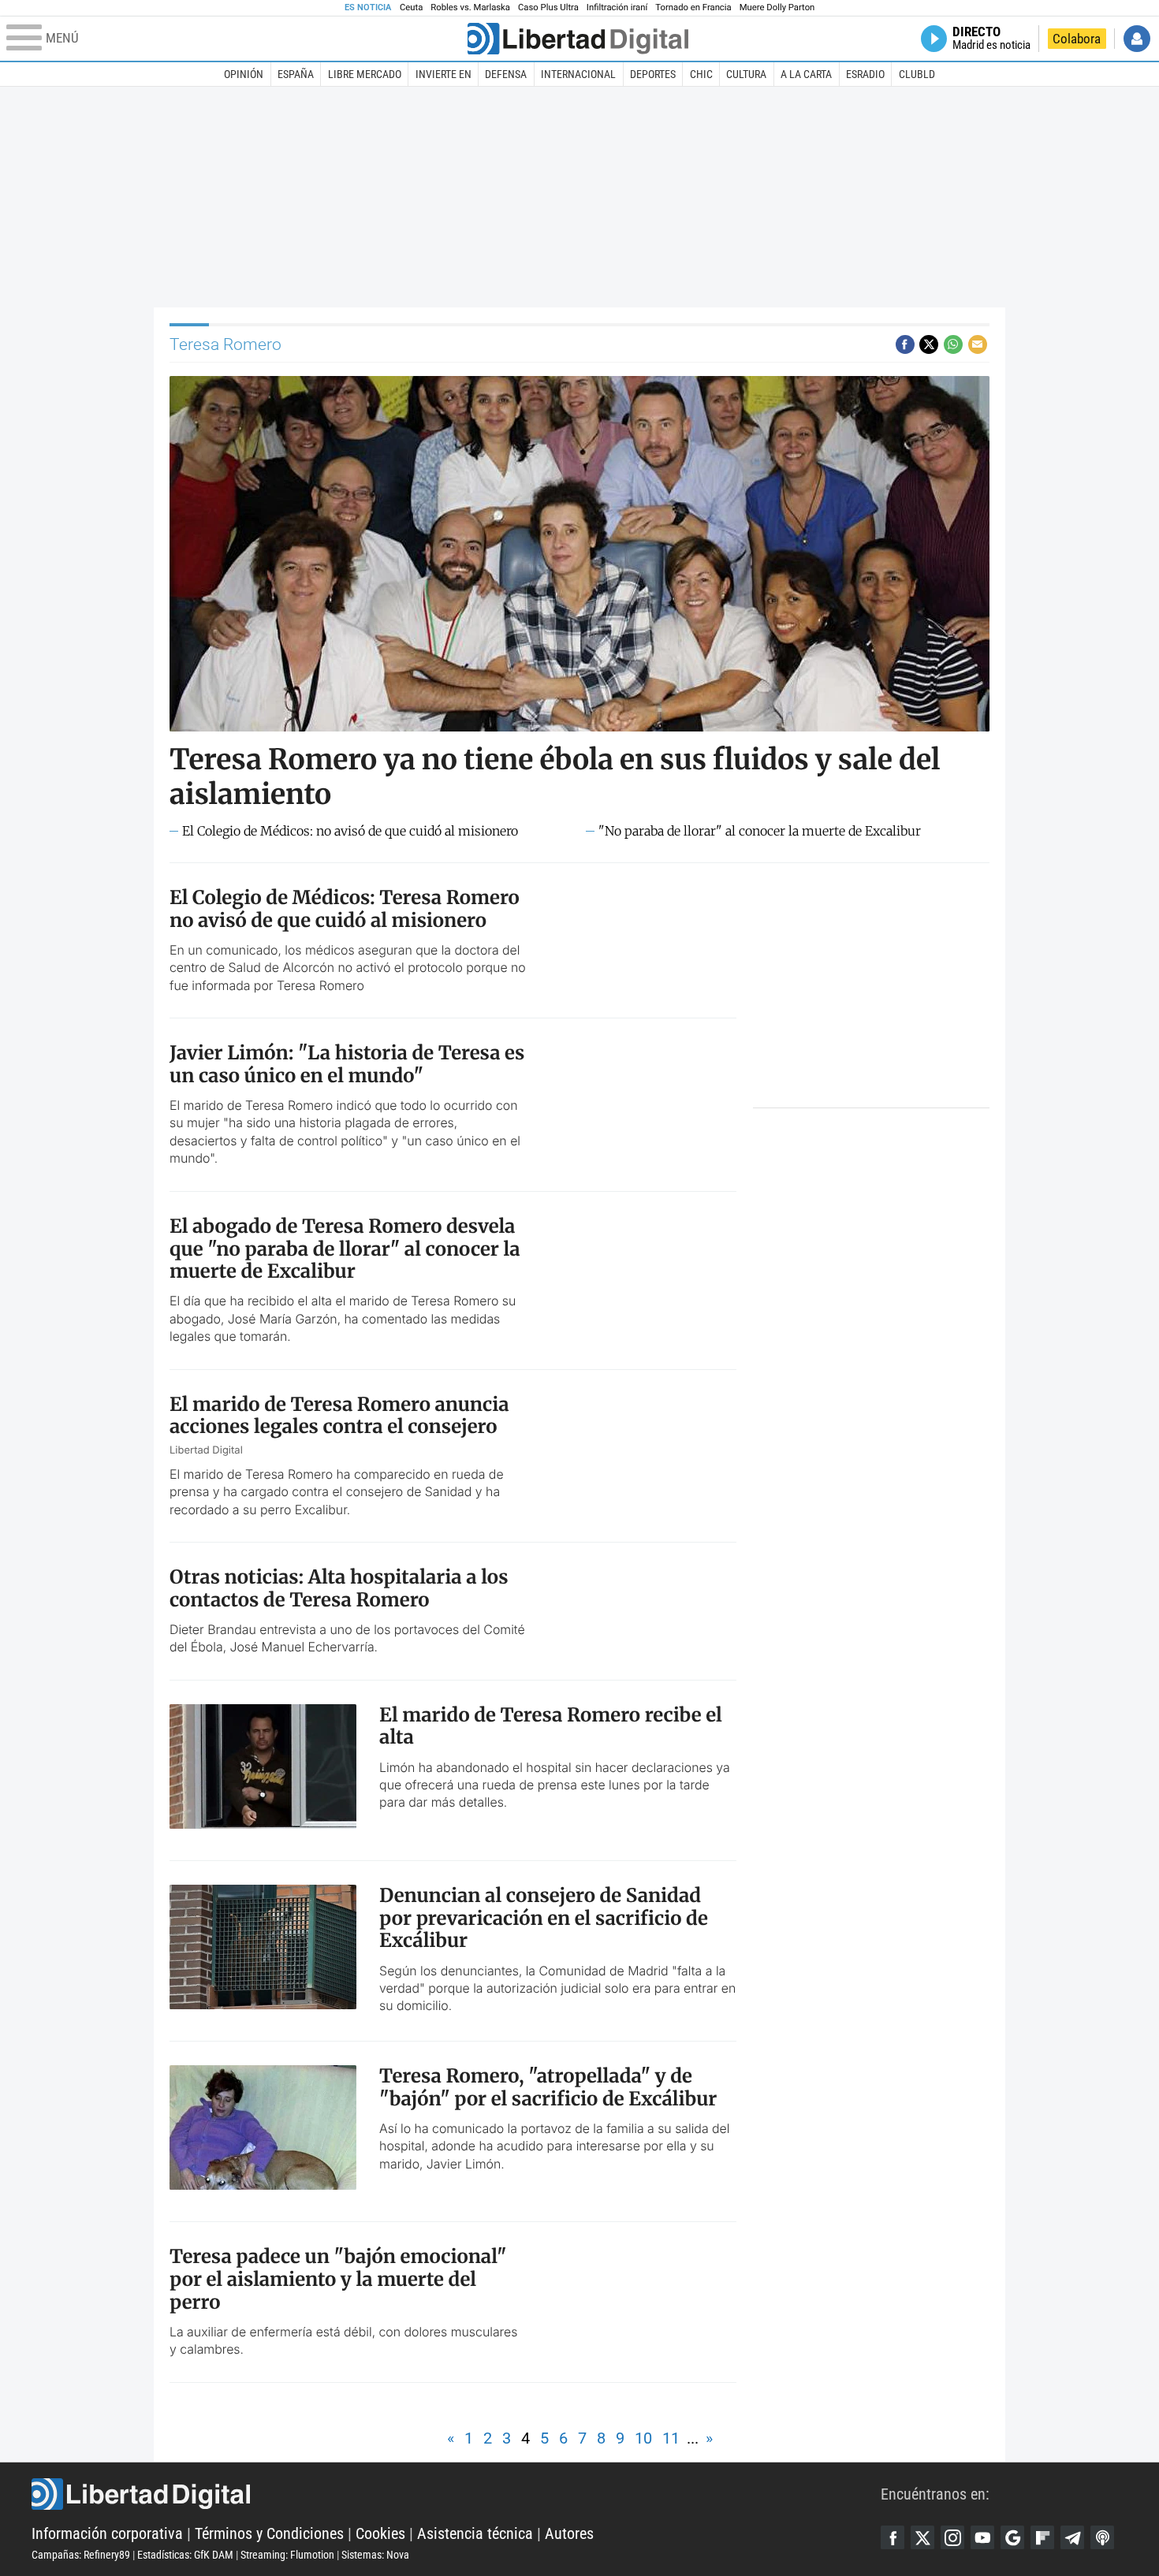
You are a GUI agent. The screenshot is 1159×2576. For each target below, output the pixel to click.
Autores (569, 2533)
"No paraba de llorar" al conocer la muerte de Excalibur (760, 831)
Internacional (578, 74)
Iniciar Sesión (1137, 39)
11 (671, 2438)
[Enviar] (953, 344)
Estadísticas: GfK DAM (185, 2555)
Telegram (1072, 2537)
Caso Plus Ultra (548, 7)
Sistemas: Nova (375, 2555)
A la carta (806, 74)
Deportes (653, 74)
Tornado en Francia (693, 7)
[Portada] (578, 39)
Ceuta (411, 7)
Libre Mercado (365, 74)
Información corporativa (107, 2533)
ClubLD (917, 74)
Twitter (922, 2537)
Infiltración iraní (617, 7)
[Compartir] (905, 344)
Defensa (506, 74)
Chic (701, 74)
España (296, 74)
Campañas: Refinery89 (81, 2555)
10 (643, 2438)
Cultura (746, 74)
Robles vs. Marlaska (470, 7)
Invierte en (443, 74)
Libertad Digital (456, 2494)
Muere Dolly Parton (777, 7)
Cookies (380, 2533)
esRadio (865, 74)
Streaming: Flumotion (287, 2555)
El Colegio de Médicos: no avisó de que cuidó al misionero (350, 831)
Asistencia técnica (475, 2533)
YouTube (982, 2537)
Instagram (952, 2537)
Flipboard (1042, 2537)
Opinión (244, 74)
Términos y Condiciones (269, 2533)
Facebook (893, 2537)
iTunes (1102, 2537)
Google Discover (1012, 2537)
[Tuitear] (929, 344)
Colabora (1077, 39)
